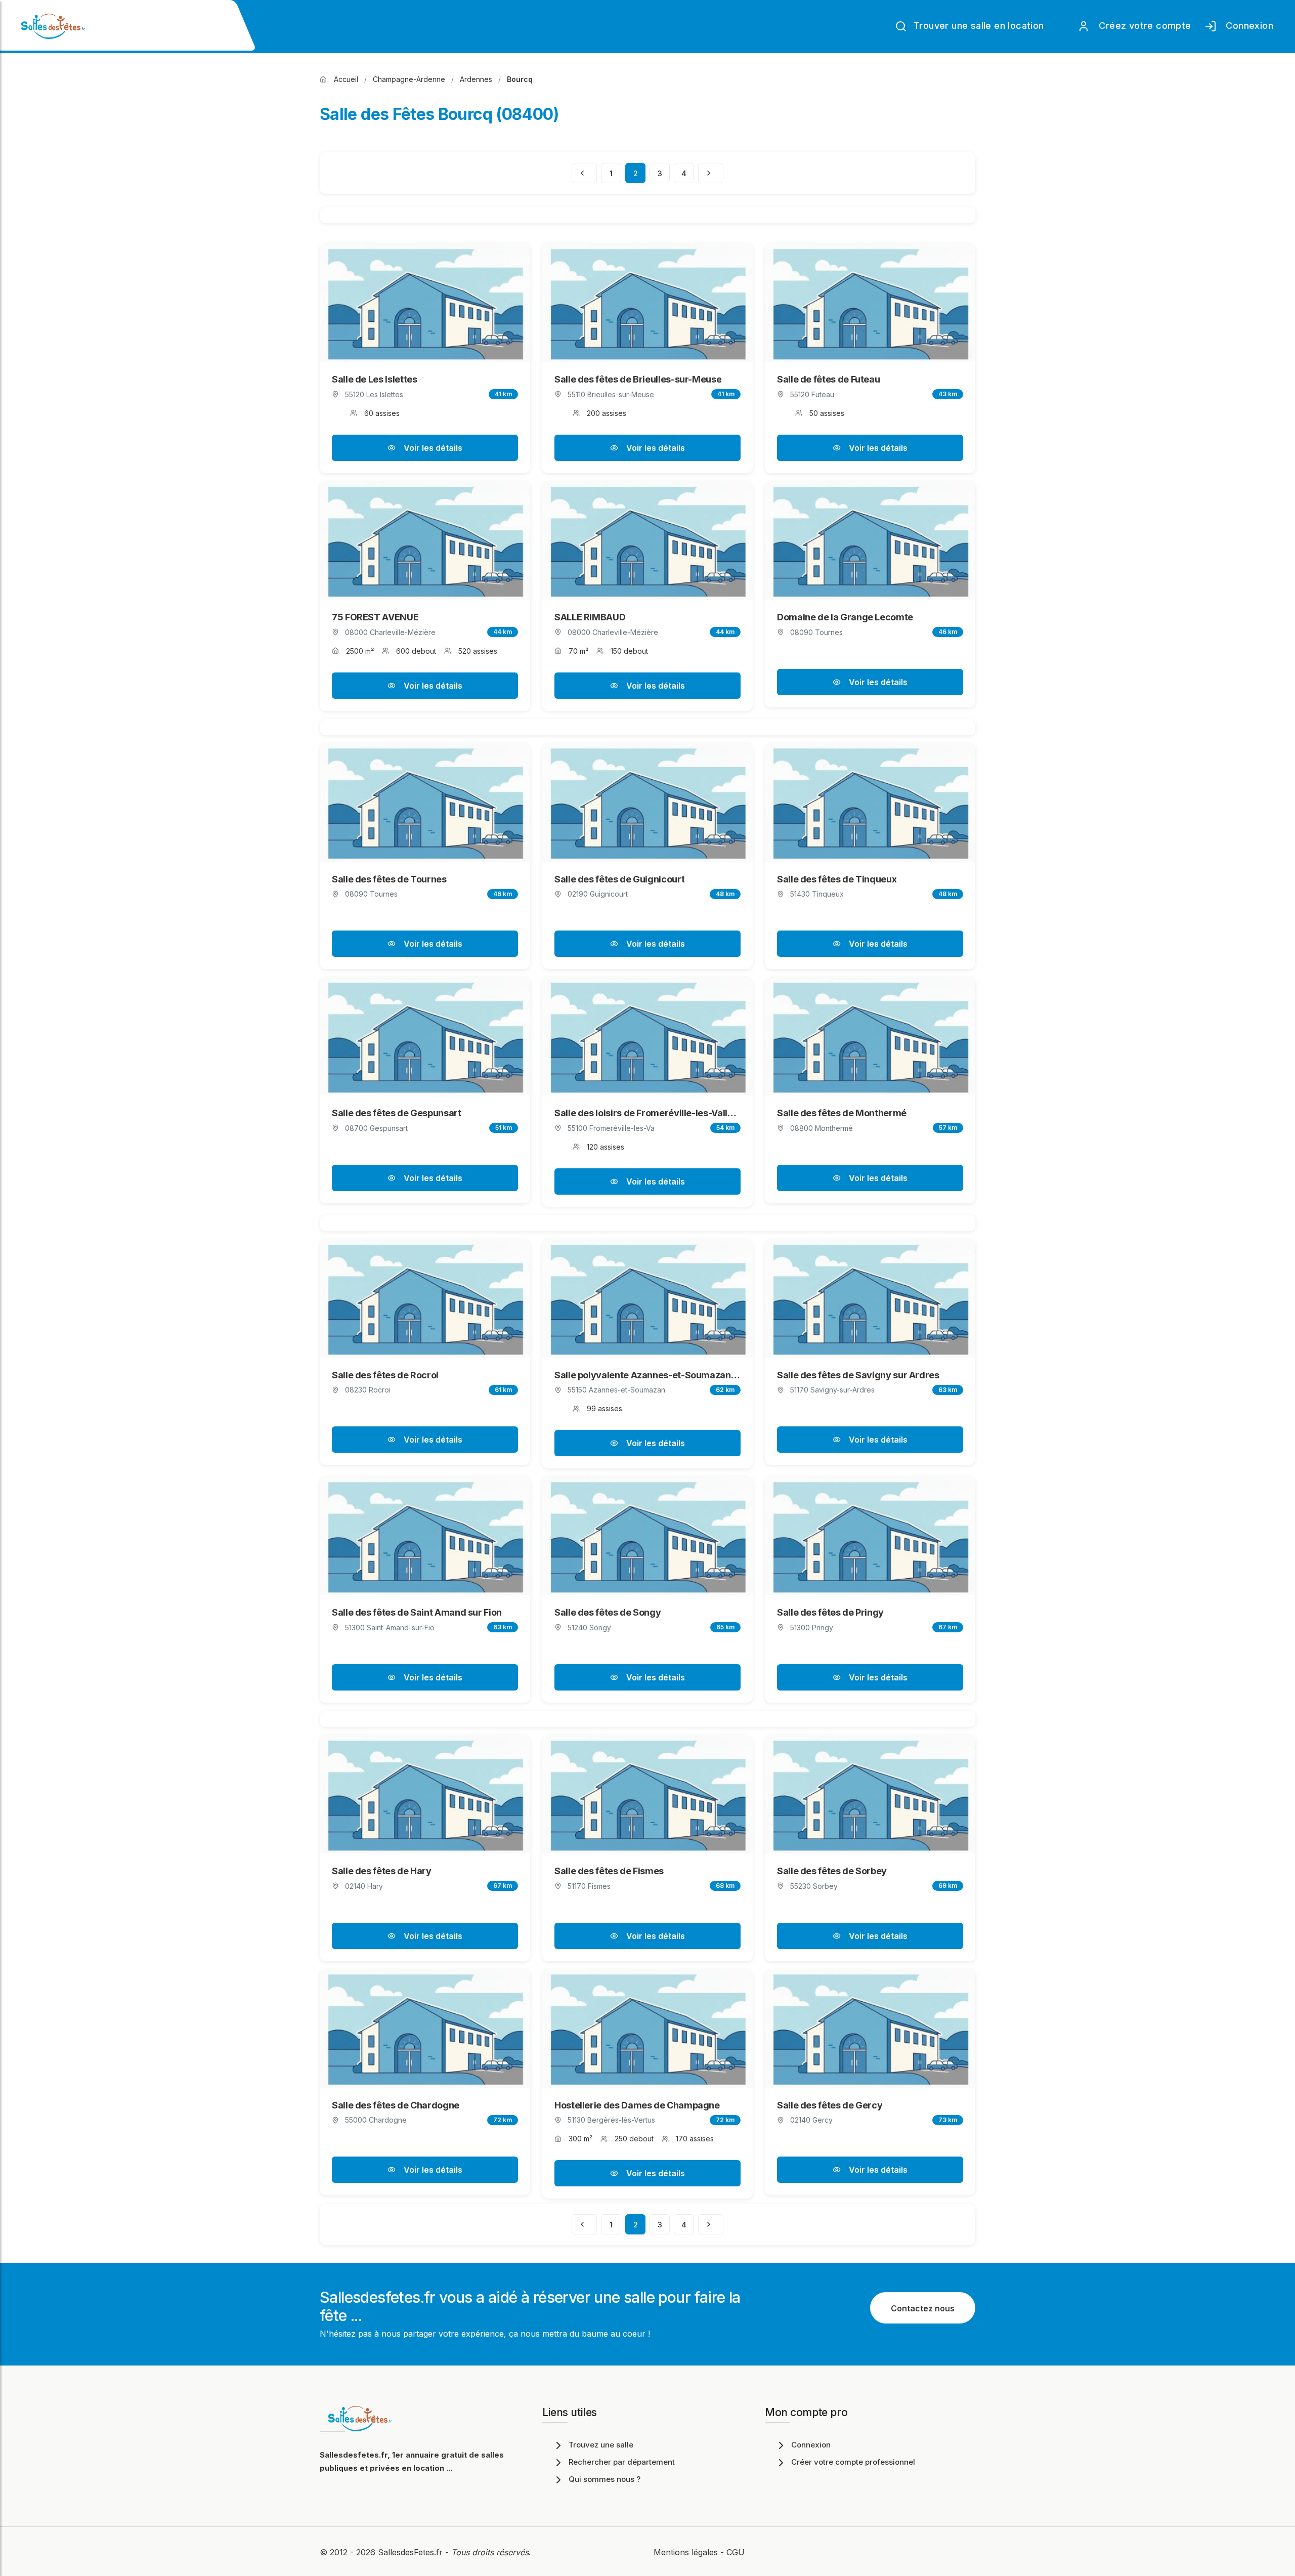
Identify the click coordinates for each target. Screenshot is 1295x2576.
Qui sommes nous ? (605, 2479)
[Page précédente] (584, 173)
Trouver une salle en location (978, 26)
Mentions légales (686, 2552)
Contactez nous (923, 2308)
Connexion (1247, 26)
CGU (736, 2552)
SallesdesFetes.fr (412, 2552)
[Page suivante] (711, 173)
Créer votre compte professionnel (853, 2462)
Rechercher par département (622, 2462)
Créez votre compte (1142, 26)
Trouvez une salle (601, 2445)
